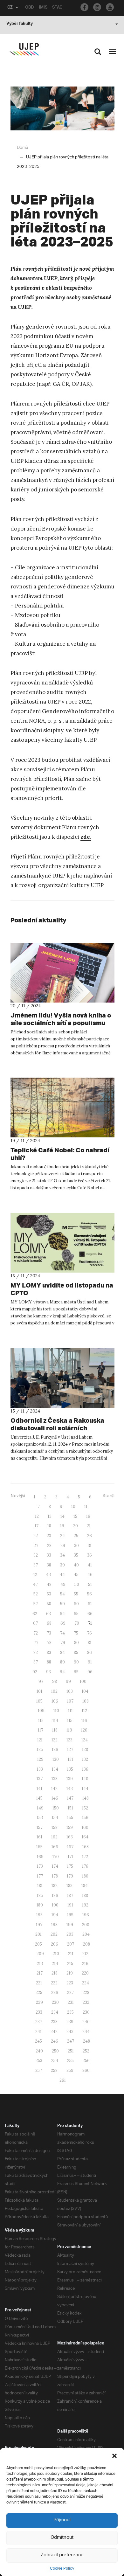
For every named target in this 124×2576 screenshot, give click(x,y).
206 (55, 1944)
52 (36, 1594)
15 (75, 1516)
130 (56, 1759)
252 (86, 2051)
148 (86, 1798)
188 (85, 1896)
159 (70, 1827)
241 (38, 2032)
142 (54, 1789)
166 (55, 1847)
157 (40, 1827)
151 (70, 1808)
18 (49, 1526)
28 (49, 1546)
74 (62, 1633)
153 (40, 1818)
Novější (18, 1496)
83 (49, 1653)
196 (86, 1915)
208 (86, 1944)
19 (62, 1526)
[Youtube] (110, 7)
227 (70, 1993)
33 (49, 1555)
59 (62, 1604)
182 (55, 1886)
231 (71, 2002)
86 (90, 1653)
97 (41, 1681)
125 (40, 1750)
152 (85, 1808)
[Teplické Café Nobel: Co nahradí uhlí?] (62, 1107)
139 (70, 1779)
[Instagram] (97, 7)
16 (88, 1516)
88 (49, 1662)
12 (37, 1516)
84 (62, 1653)
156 (85, 1818)
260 (86, 2070)
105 (39, 1701)
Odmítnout (62, 2538)
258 (54, 2070)
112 (84, 1711)
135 (70, 1769)
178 (55, 1876)
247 (71, 2041)
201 (38, 1934)
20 (76, 1526)
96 (90, 1672)
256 (86, 2061)
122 (55, 1740)
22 (36, 1536)
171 (70, 1857)
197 (39, 1925)
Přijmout (62, 2520)
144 (85, 1789)
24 (62, 1536)
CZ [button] (10, 8)
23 (49, 1536)
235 (70, 2012)
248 (86, 2041)
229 (39, 2002)
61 (90, 1604)
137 (40, 1779)
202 (54, 1934)
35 (76, 1555)
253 (39, 2061)
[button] (114, 2456)
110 (56, 1711)
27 (36, 1546)
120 (84, 1730)
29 (63, 1546)
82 (36, 1653)
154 (55, 1818)
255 (70, 2061)
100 (83, 1681)
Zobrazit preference (62, 2555)
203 (70, 1934)
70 (77, 1623)
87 (36, 1662)
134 (55, 1769)
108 (86, 1701)
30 (76, 1546)
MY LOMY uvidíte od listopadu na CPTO (62, 1289)
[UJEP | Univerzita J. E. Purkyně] (24, 49)
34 (62, 1555)
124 (85, 1740)
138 (55, 1779)
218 (55, 1973)
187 (70, 1896)
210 (56, 1954)
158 (55, 1827)
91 (90, 1662)
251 (71, 2051)
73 (49, 1633)
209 (40, 1954)
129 (40, 1759)
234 (55, 2012)
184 (85, 1886)
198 (54, 1925)
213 (40, 1964)
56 (90, 1594)
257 (39, 2070)
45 (76, 1575)
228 (86, 1993)
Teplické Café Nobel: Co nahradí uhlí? (60, 1154)
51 (90, 1584)
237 (39, 2022)
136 (85, 1769)
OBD (30, 8)
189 (40, 1905)
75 (76, 1633)
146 (55, 1798)
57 (36, 1604)
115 (70, 1721)
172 (85, 1857)
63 (48, 1614)
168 (86, 1847)
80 (76, 1643)
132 (85, 1759)
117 (41, 1730)
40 (76, 1565)
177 (40, 1876)
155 (70, 1818)
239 (70, 2022)
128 (85, 1750)
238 (54, 2022)
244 (86, 2032)
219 (70, 1973)
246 (55, 2041)
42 (35, 1575)
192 (85, 1905)
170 (56, 1857)
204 (86, 1934)
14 (62, 1516)
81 (90, 1643)
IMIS (43, 8)
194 (55, 1915)
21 (89, 1526)
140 (85, 1779)
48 (49, 1584)
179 (70, 1876)
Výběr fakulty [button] (20, 24)
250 (55, 2051)
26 (90, 1536)
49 (63, 1584)
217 (40, 1973)
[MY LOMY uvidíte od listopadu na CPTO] (62, 1243)
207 (71, 1944)
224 (86, 1983)
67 (35, 1623)
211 (71, 1954)
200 (86, 1925)
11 (86, 1507)
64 (62, 1614)
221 (39, 1983)
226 (55, 1993)
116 (84, 1721)
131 (70, 1759)
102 (54, 1691)
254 (55, 2061)
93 (48, 1672)
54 (62, 1594)
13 (50, 1516)
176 (85, 1866)
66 (90, 1614)
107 (70, 1701)
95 (76, 1672)
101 (39, 1691)
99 (68, 1681)
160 (85, 1827)
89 (62, 1662)
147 (70, 1798)
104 (85, 1691)
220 (85, 1973)
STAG (57, 8)
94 (62, 1672)
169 (40, 1857)
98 (55, 1681)
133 (40, 1769)
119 (69, 1730)
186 (55, 1896)
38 (49, 1565)
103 (70, 1691)
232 (86, 2002)
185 (40, 1896)
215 (70, 1964)
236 (86, 2012)
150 (56, 1808)
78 (49, 1643)
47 (35, 1584)
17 (37, 1526)
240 (86, 2022)
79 (63, 1643)
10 (73, 1507)
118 (55, 1730)
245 (38, 2041)
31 (90, 1546)
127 (70, 1750)
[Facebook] (84, 7)
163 (70, 1837)
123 (69, 1740)
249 (39, 2051)
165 (39, 1847)
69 (63, 1623)
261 (63, 2080)
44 (62, 1575)
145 (39, 1798)
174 (55, 1866)
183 (69, 1886)
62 (35, 1614)
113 (41, 1721)
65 (76, 1614)
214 (55, 1964)
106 (55, 1701)
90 (76, 1662)
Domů (22, 148)
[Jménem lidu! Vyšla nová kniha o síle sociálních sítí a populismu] (62, 973)
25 (76, 1536)
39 (62, 1565)
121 (40, 1740)
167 (70, 1847)
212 (85, 1954)
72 (36, 1633)
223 (70, 1983)
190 (55, 1905)
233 (39, 2012)
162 (54, 1837)
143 (70, 1789)
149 (40, 1808)
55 (76, 1594)
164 (85, 1837)
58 (49, 1604)
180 (85, 1876)
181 (40, 1886)
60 (76, 1604)
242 (54, 2032)
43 (48, 1575)
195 (70, 1915)
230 (55, 2002)
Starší (109, 1496)
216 (85, 1964)
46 (90, 1575)
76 (90, 1633)
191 (70, 1905)
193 (39, 1915)
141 (39, 1789)
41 (90, 1565)
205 (38, 1944)
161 (39, 1837)
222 (54, 1983)
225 (39, 1993)
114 (55, 1721)
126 (55, 1750)
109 (41, 1711)
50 (77, 1584)
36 (90, 1555)
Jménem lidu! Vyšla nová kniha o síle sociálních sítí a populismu (61, 1019)
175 (70, 1866)
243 (70, 2032)
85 (76, 1653)
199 (70, 1925)
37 (36, 1565)
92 (35, 1672)
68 (49, 1623)
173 (40, 1866)
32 (36, 1555)
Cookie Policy (62, 2569)
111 (70, 1711)
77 (36, 1643)
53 (49, 1594)
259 (70, 2070)
